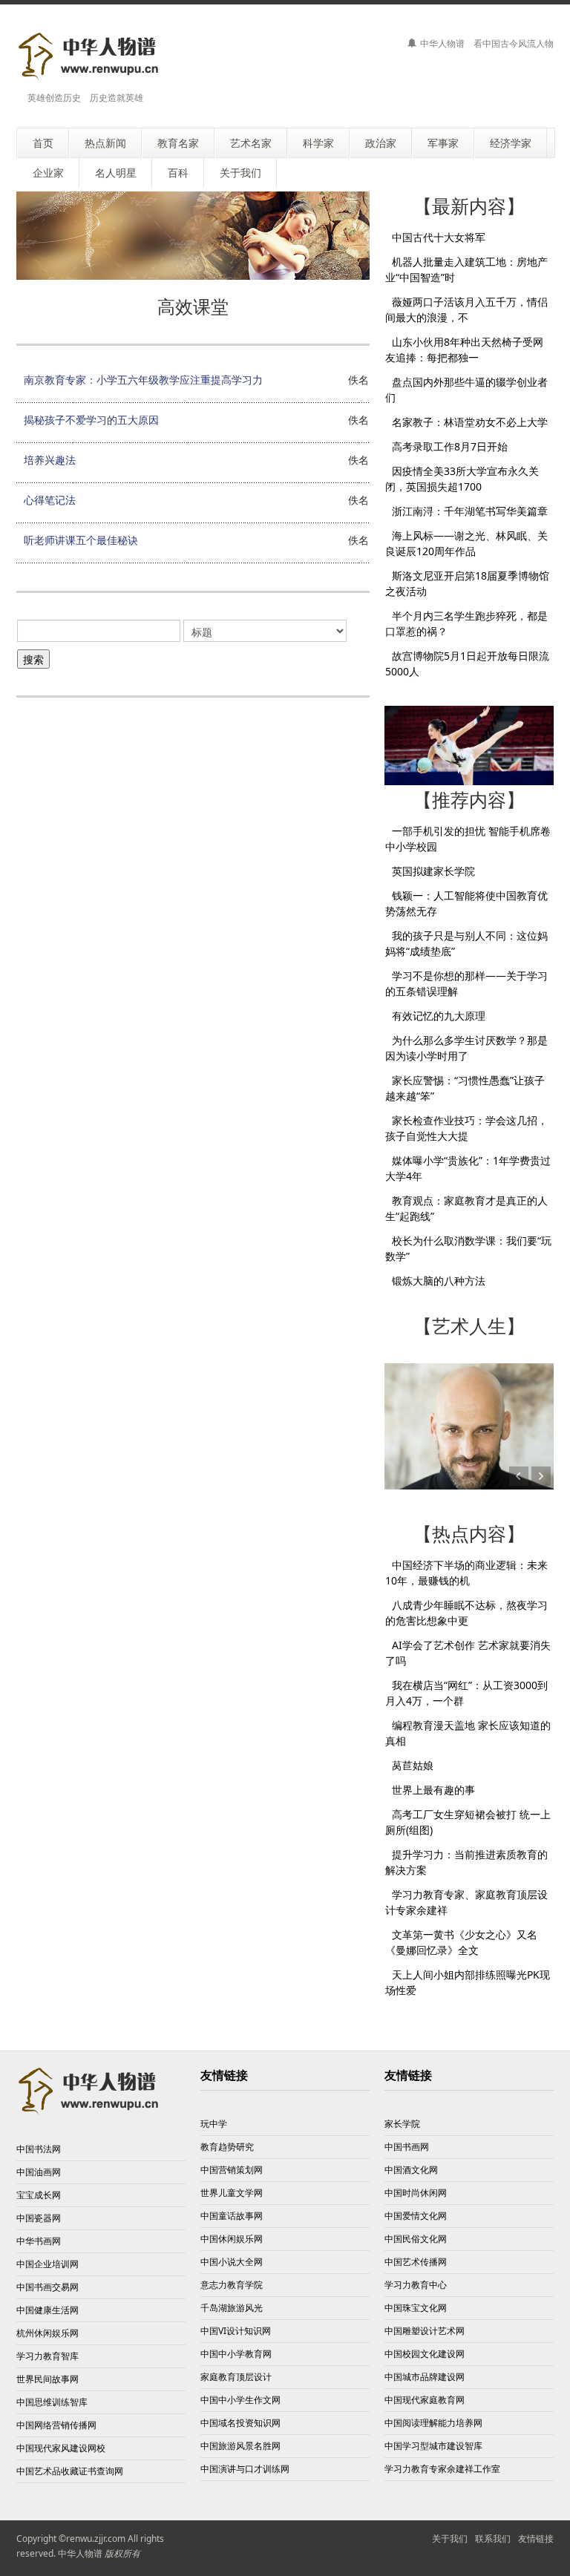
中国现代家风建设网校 (61, 2448)
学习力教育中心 (416, 2285)
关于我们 (450, 2539)
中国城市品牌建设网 (425, 2377)
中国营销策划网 (232, 2170)
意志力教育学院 (232, 2285)
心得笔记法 (50, 500)
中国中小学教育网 (236, 2354)
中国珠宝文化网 (416, 2308)
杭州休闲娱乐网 (47, 2333)
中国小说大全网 (232, 2262)
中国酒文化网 (411, 2170)
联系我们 (493, 2539)
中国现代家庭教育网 (425, 2400)
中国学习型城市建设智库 (433, 2446)
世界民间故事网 (47, 2379)
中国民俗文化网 (416, 2239)
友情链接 (536, 2539)
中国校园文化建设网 (425, 2354)
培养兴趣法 (50, 460)
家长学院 (402, 2124)
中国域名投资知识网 (240, 2423)
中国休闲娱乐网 (232, 2239)
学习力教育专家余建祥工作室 (442, 2469)
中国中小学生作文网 (240, 2400)
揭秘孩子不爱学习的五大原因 (91, 420)
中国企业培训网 (47, 2264)
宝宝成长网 (39, 2195)
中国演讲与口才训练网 (245, 2469)
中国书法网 (39, 2149)
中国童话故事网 (232, 2216)
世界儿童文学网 (232, 2193)
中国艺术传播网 (416, 2262)
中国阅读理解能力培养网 (433, 2423)
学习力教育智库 (47, 2356)
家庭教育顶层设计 (236, 2377)
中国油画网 (39, 2172)
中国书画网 (407, 2147)
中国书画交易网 (47, 2287)
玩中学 (214, 2124)
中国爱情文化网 (416, 2216)
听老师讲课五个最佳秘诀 (81, 540)
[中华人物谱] (91, 56)
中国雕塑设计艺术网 (425, 2331)
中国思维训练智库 (52, 2402)
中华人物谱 (80, 2553)
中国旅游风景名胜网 (240, 2446)
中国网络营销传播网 (56, 2425)
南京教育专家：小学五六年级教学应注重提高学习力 (143, 380)
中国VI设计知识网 (236, 2331)
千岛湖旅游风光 (232, 2308)
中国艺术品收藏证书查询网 (70, 2471)
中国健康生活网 (47, 2310)
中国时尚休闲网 (416, 2193)
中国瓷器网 (39, 2218)
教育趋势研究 (227, 2147)
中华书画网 (39, 2241)
